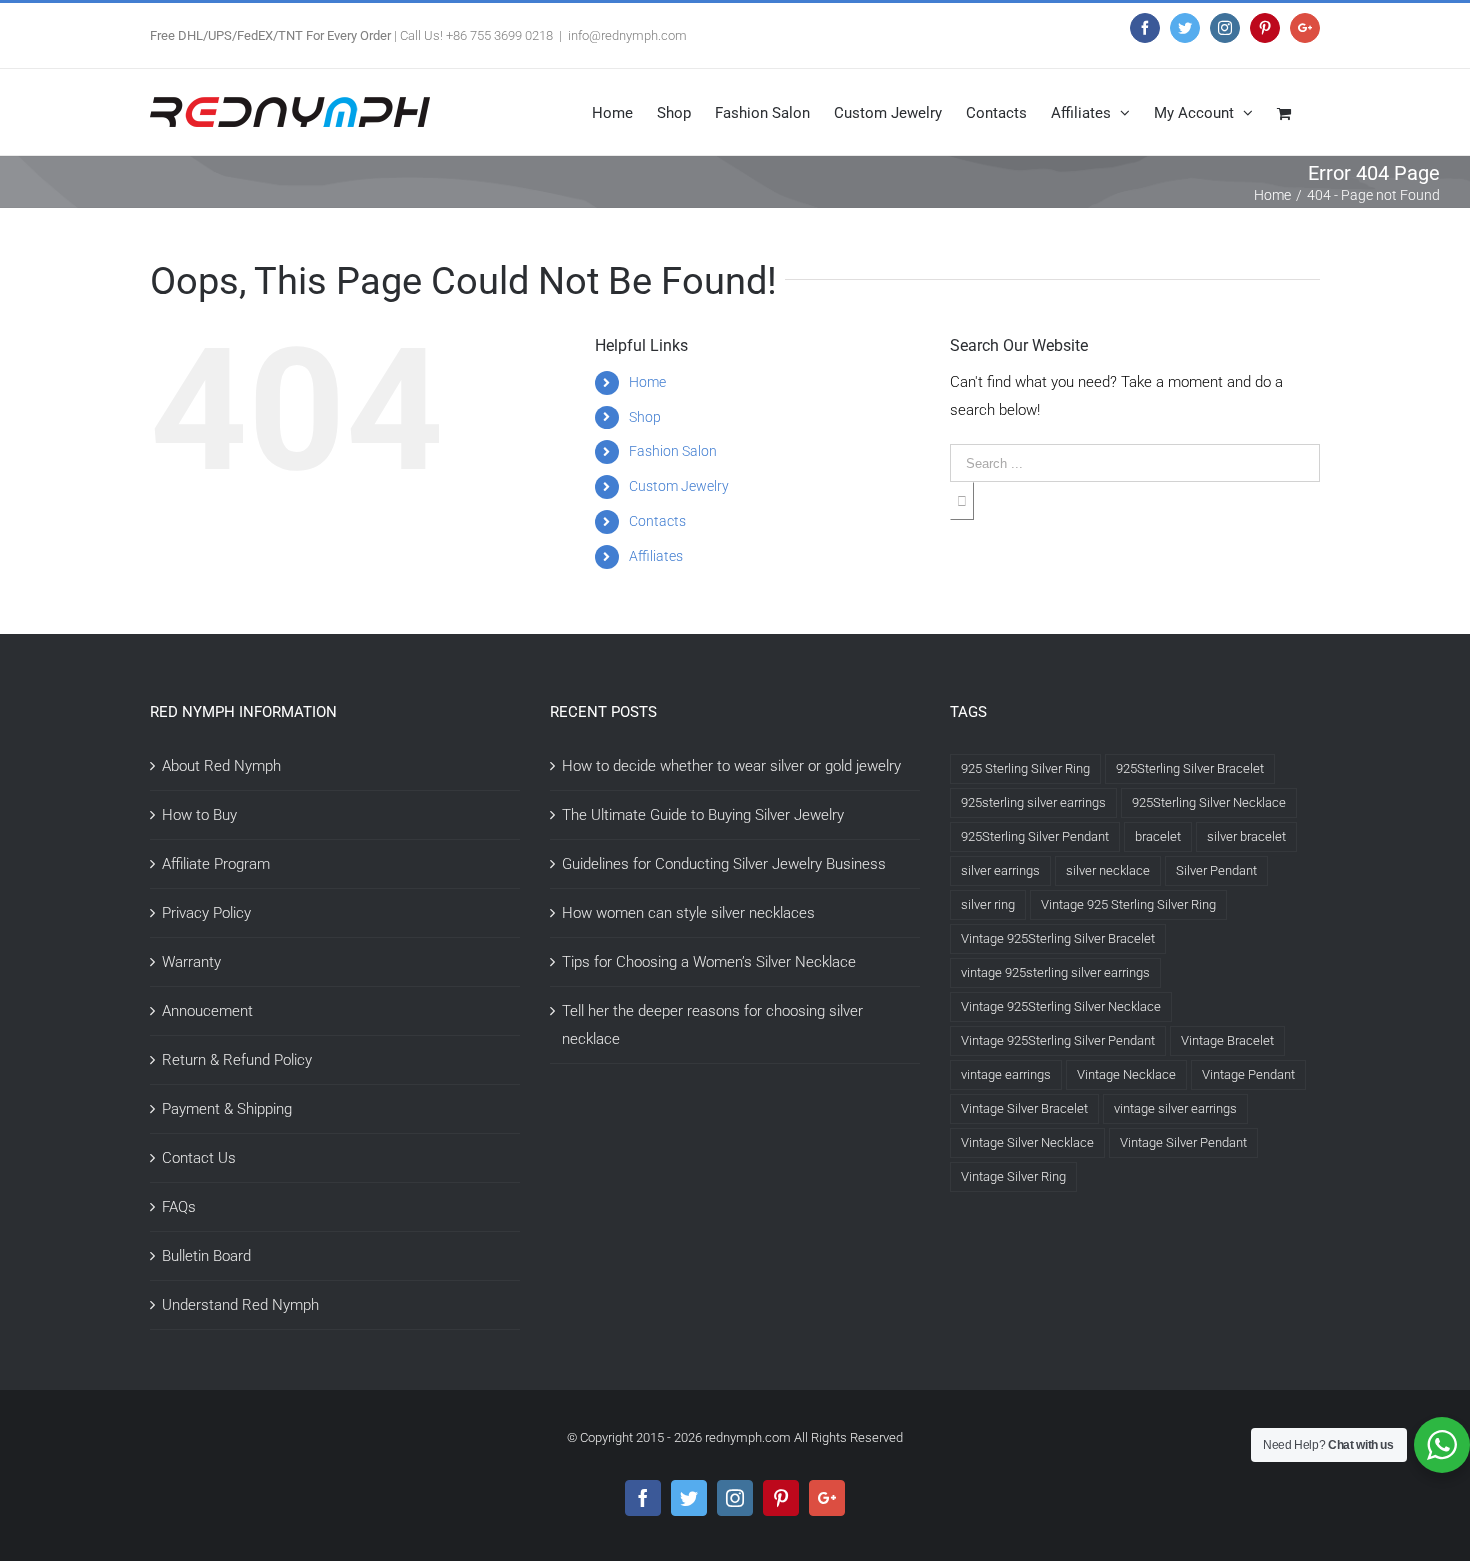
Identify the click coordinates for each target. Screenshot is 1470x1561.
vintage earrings (1006, 1074)
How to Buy (199, 815)
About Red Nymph (221, 766)
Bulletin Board (206, 1256)
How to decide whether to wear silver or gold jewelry (731, 766)
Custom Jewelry (679, 486)
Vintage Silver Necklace (1027, 1142)
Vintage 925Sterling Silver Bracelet (1058, 938)
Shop (645, 417)
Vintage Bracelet (1227, 1040)
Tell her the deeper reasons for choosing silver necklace (712, 1025)
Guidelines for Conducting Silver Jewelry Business (724, 864)
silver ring (988, 904)
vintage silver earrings (1175, 1108)
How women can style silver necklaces (688, 913)
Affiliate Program (216, 864)
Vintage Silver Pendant (1183, 1142)
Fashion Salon (673, 451)
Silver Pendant (1216, 870)
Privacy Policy (206, 913)
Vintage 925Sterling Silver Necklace (1061, 1006)
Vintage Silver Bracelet (1024, 1108)
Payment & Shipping (227, 1109)
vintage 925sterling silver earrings (1055, 972)
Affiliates (656, 556)
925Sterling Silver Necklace (1209, 802)
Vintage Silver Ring (1013, 1176)
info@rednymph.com (627, 35)
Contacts (657, 521)
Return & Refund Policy (237, 1060)
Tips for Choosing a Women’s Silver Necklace (709, 962)
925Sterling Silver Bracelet (1190, 768)
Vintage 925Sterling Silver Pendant (1058, 1040)
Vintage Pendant (1248, 1074)
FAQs (179, 1207)
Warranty (191, 962)
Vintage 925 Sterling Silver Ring (1128, 904)
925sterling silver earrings (1033, 802)
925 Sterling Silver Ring (1025, 768)
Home (647, 382)
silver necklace (1108, 870)
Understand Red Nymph (240, 1305)
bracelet (1158, 836)
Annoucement (207, 1011)
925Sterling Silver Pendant (1035, 836)
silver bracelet (1246, 836)
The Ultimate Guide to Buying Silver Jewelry (703, 815)
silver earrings (1000, 870)
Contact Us (199, 1158)
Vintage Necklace (1126, 1074)
